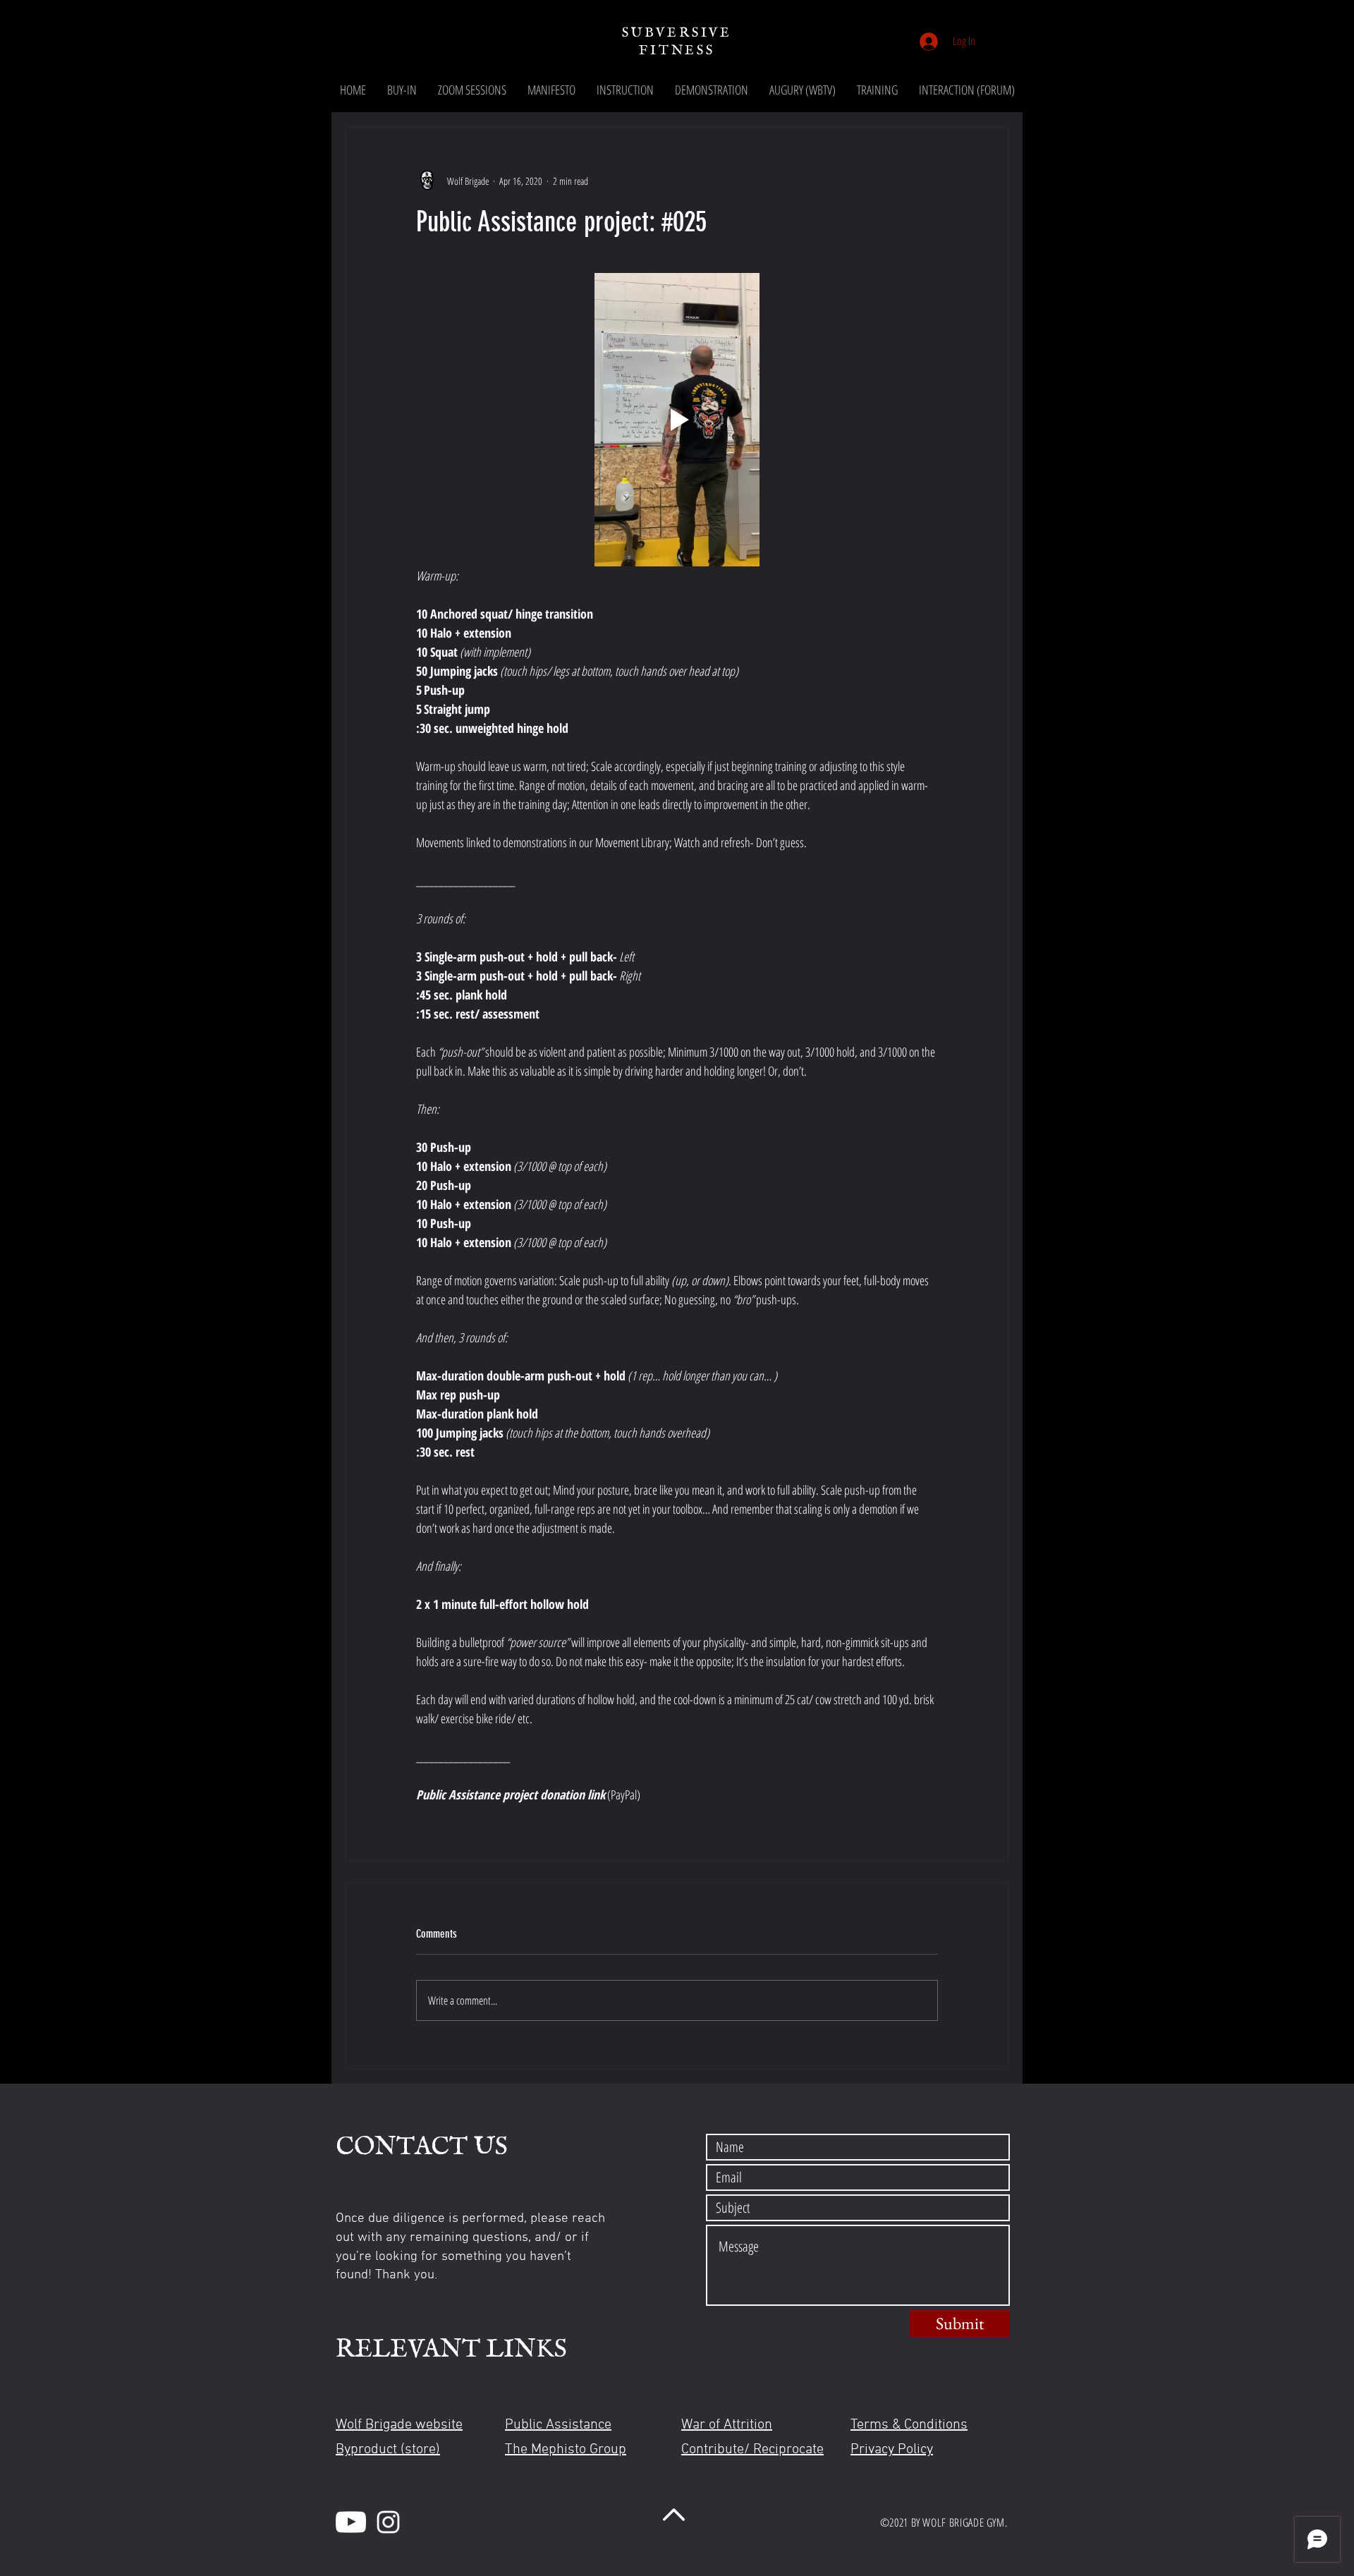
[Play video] (677, 420)
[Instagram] (388, 2522)
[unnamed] (351, 2522)
